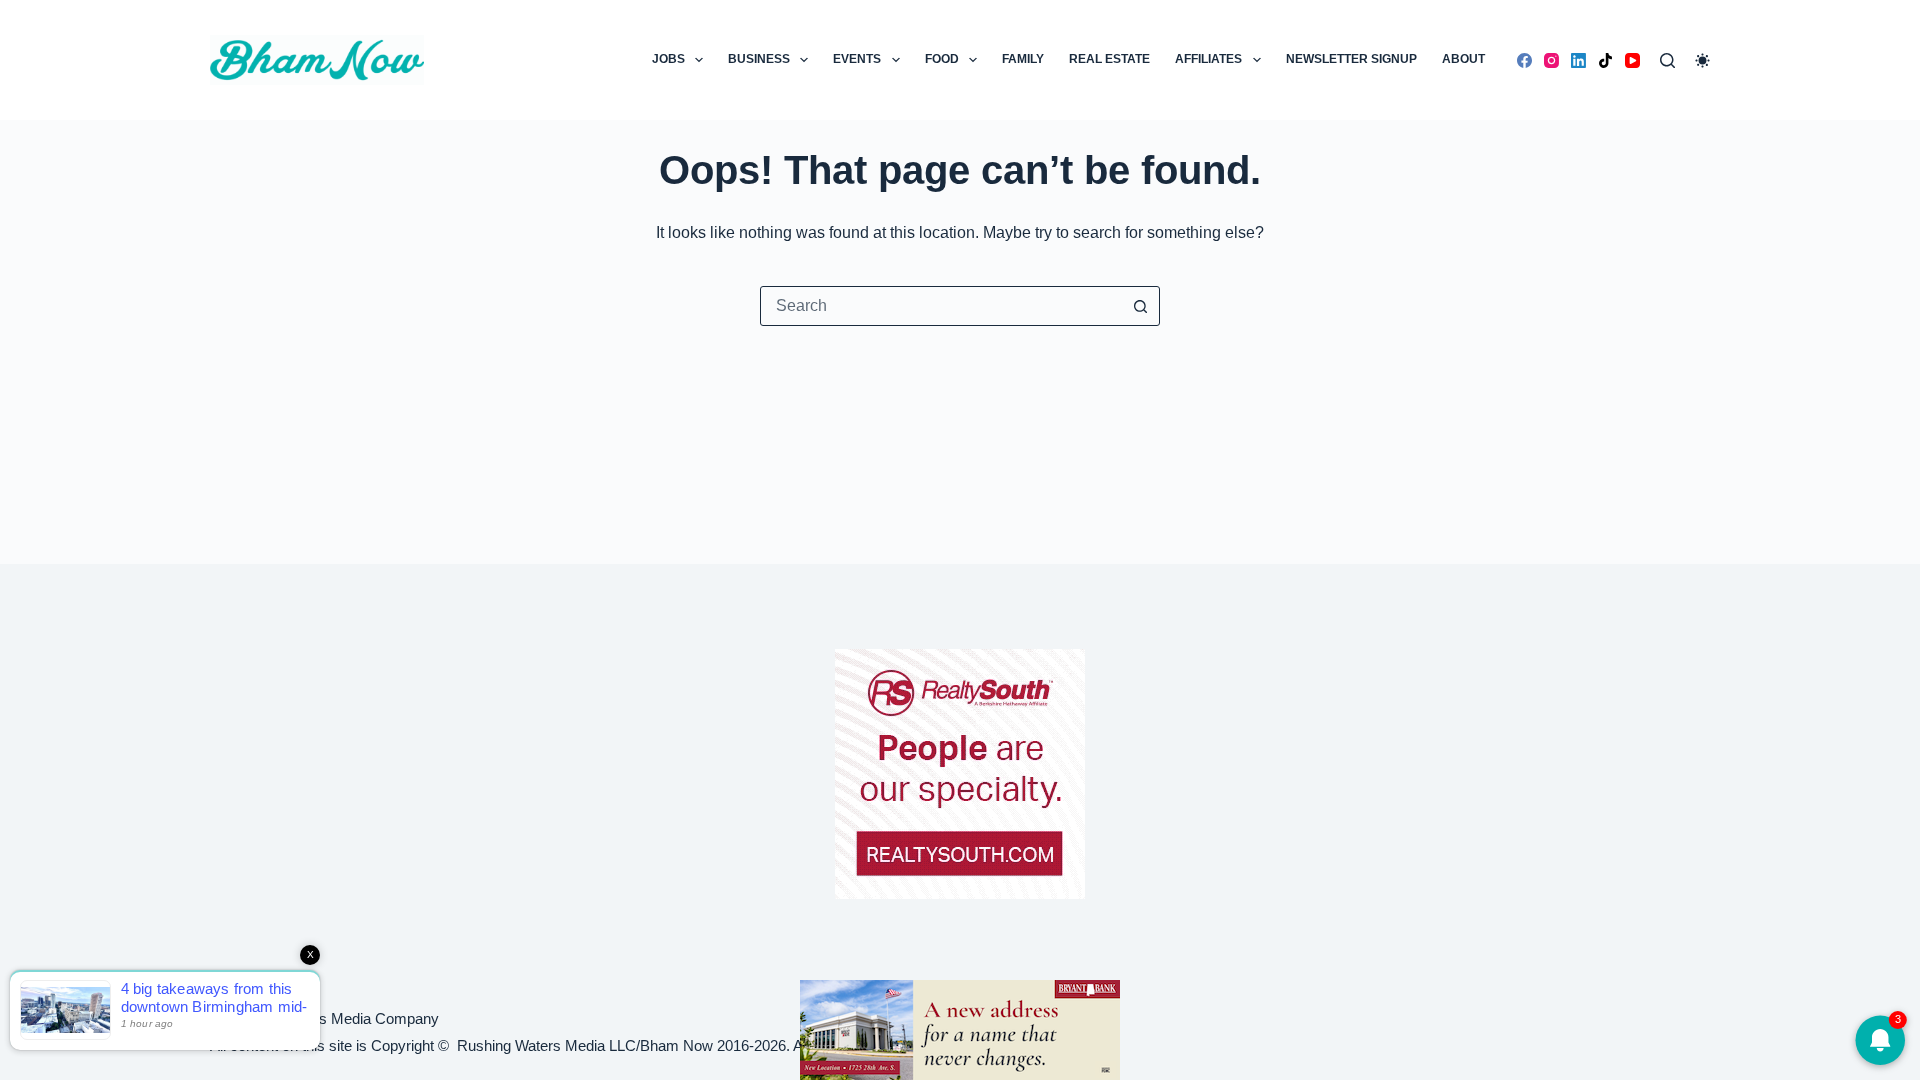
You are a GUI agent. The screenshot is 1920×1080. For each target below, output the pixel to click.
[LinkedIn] (1578, 60)
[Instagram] (1551, 60)
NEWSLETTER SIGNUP (1351, 59)
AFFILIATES (1208, 59)
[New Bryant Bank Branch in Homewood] (960, 1028)
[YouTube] (1632, 60)
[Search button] (1140, 306)
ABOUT (1463, 59)
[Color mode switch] (1702, 60)
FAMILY (1023, 59)
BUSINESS (759, 59)
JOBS (668, 59)
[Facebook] (1524, 60)
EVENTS (857, 59)
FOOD (942, 59)
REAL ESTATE (1109, 59)
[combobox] (941, 306)
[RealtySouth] (960, 774)
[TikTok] (1605, 60)
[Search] (1667, 60)
